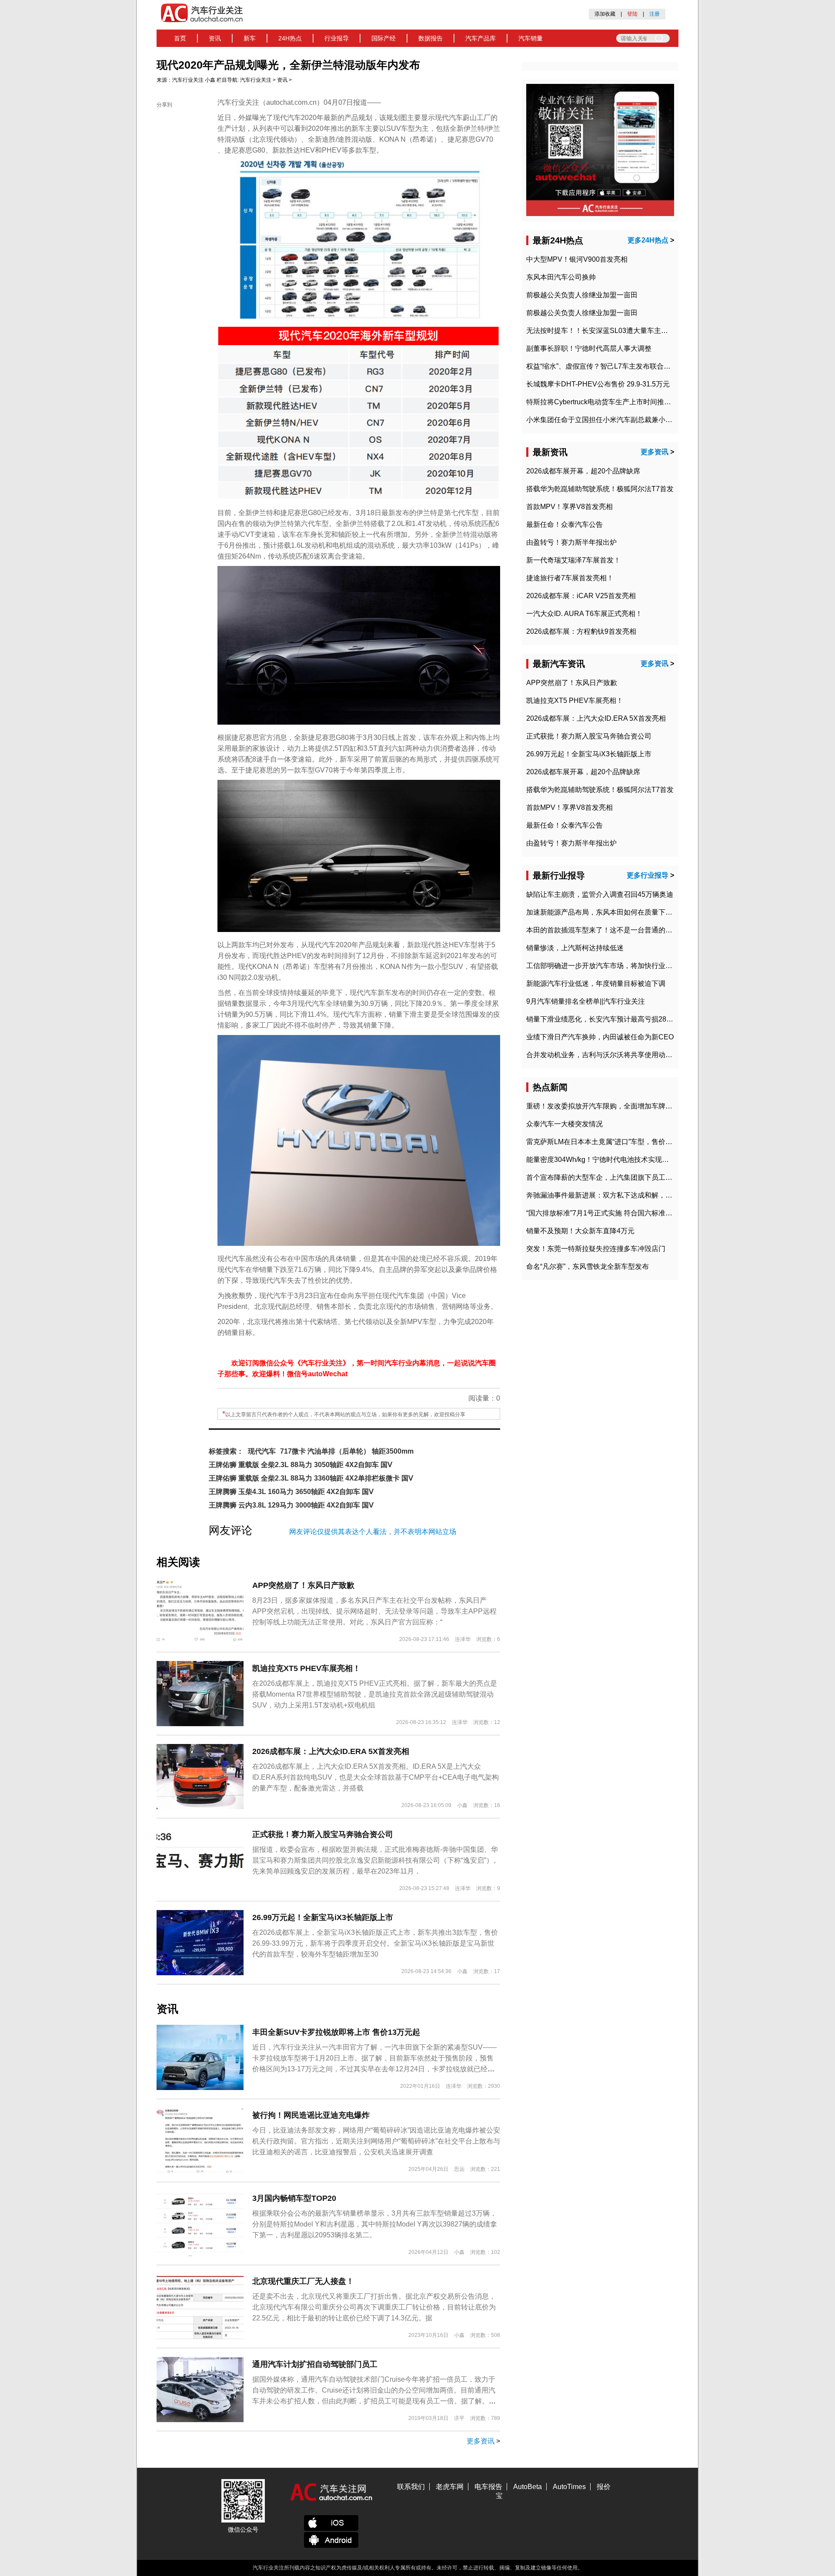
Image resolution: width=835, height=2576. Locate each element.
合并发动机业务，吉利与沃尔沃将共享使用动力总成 (606, 1055)
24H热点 (290, 38)
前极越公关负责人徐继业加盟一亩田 (582, 295)
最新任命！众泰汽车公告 (564, 524)
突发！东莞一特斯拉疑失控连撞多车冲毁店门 (596, 1249)
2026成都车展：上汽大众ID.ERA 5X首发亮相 (331, 1751)
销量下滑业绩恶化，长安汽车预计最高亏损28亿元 (603, 1019)
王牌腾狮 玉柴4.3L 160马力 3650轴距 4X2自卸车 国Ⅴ (291, 1492)
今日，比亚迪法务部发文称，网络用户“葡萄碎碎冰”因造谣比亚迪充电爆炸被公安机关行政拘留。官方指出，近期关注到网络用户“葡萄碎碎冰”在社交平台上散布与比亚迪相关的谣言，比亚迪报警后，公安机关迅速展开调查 (376, 2141)
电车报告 (488, 2487)
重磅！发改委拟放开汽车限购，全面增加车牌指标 (603, 1106)
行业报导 (337, 38)
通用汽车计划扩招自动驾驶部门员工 (315, 2364)
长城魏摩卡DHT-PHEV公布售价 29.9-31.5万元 (598, 384)
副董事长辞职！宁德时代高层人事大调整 (589, 348)
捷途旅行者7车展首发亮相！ (570, 578)
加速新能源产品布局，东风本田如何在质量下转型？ (606, 912)
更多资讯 (481, 2441)
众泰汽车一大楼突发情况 (564, 1124)
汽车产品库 (481, 38)
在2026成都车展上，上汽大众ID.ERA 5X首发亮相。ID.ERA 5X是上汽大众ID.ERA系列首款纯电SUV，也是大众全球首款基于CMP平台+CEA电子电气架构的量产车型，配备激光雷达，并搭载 (376, 1777)
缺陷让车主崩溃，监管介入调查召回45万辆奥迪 (600, 894)
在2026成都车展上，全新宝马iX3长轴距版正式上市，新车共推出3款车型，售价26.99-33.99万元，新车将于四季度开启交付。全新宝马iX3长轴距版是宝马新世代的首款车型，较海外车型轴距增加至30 (375, 1943)
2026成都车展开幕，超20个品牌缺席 (583, 471)
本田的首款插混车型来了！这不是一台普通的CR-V (605, 930)
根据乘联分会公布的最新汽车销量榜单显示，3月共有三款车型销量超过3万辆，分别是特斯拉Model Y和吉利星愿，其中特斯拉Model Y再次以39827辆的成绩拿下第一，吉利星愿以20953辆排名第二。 (375, 2224)
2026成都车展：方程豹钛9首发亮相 (581, 631)
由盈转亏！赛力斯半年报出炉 (571, 542)
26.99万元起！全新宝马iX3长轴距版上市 (323, 1917)
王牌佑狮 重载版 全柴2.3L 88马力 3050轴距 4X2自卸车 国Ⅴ (301, 1465)
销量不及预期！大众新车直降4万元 (580, 1231)
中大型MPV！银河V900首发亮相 (577, 259)
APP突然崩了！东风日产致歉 (303, 1585)
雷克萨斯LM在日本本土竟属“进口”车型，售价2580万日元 (614, 1142)
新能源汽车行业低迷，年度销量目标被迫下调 (596, 983)
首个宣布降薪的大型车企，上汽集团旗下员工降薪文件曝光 (617, 1177)
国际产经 (384, 38)
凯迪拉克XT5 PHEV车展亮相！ (306, 1668)
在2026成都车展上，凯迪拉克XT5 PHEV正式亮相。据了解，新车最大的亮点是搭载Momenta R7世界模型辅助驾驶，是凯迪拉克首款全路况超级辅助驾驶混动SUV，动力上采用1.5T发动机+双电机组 (375, 1694)
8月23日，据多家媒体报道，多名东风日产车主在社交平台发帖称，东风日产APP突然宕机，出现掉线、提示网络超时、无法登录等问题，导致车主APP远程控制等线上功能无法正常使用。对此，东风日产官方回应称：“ (374, 1611)
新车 (250, 38)
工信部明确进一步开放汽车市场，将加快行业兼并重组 (610, 966)
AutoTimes (569, 2487)
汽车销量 (531, 38)
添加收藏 (605, 14)
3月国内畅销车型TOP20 (294, 2198)
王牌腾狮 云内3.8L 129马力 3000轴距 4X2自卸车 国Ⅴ (291, 1505)
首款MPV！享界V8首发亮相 (569, 507)
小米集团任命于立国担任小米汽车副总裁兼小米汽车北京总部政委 (627, 420)
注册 (655, 14)
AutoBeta (528, 2487)
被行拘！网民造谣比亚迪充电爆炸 (311, 2115)
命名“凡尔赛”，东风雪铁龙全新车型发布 (588, 1266)
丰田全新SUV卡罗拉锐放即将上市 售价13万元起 (336, 2032)
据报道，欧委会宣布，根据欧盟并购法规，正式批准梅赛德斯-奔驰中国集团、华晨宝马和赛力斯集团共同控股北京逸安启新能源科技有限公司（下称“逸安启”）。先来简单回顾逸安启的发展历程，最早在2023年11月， (376, 1860)
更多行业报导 (648, 875)
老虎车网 (450, 2487)
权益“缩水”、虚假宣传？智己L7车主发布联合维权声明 (609, 366)
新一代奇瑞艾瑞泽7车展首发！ (573, 560)
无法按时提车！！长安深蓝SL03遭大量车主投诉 (601, 331)
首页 (180, 38)
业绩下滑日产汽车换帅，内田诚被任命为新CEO (600, 1037)
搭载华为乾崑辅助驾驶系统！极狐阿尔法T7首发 (600, 489)
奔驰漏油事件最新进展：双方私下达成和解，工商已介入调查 (620, 1195)
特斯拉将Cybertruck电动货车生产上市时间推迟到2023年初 (617, 402)
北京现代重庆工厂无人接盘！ (303, 2281)
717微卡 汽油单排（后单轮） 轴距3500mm (347, 1451)
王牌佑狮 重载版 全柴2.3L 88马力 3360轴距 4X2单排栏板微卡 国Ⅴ (311, 1478)
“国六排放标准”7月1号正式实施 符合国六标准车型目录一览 (617, 1213)
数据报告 (431, 38)
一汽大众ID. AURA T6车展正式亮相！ (584, 614)
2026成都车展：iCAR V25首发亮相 (581, 596)
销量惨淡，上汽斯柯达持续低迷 (575, 948)
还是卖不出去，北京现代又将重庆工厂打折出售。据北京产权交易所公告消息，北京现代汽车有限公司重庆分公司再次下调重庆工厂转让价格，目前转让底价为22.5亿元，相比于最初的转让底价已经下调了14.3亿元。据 (374, 2307)
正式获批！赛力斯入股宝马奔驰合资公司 (323, 1834)
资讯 (215, 38)
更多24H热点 (648, 240)
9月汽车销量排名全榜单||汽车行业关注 (586, 1001)
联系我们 (411, 2487)
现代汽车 (262, 1451)
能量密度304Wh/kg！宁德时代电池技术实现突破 (601, 1160)
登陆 (632, 14)
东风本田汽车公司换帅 (561, 277)
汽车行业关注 (188, 80)
